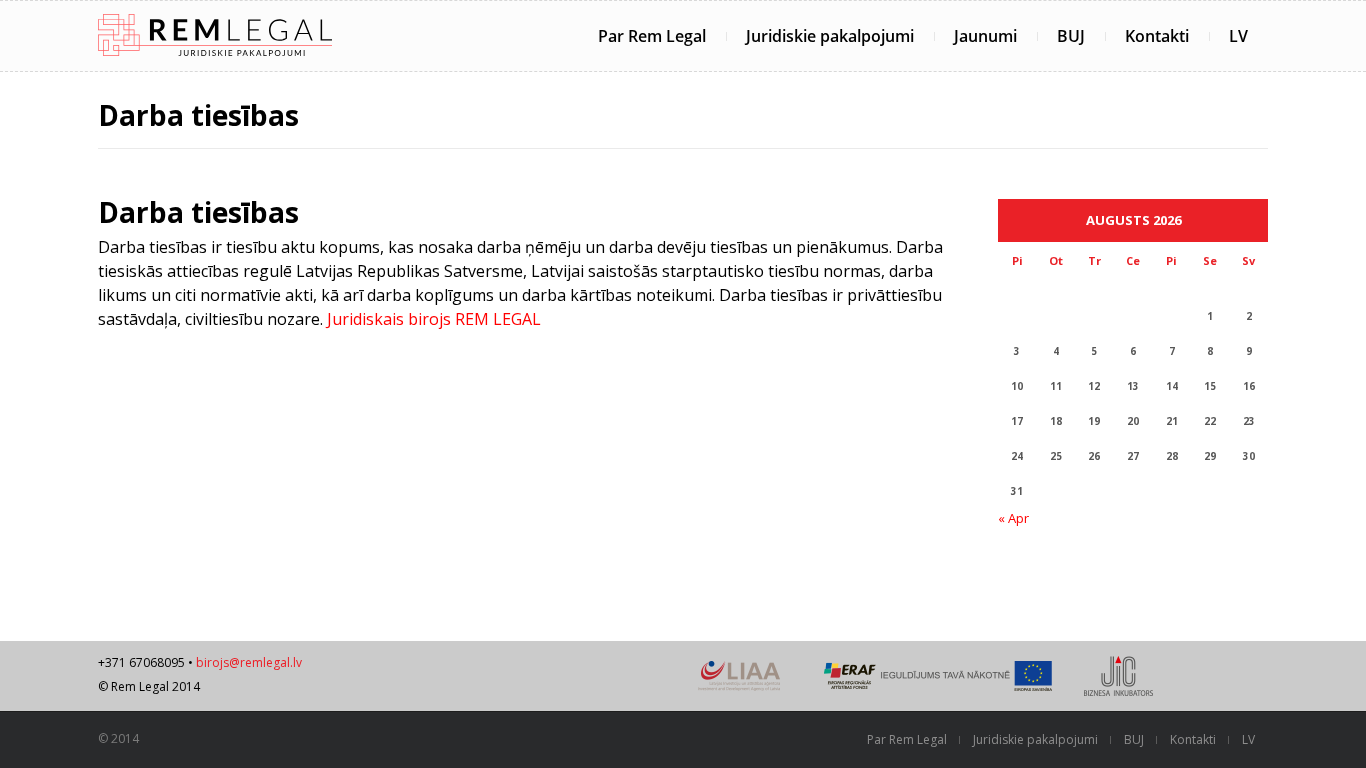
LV (1238, 36)
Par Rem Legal (652, 36)
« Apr (1013, 518)
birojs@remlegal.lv (249, 662)
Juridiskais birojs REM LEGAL (434, 319)
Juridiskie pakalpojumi (830, 36)
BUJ (1071, 36)
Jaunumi (985, 36)
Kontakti (1157, 36)
